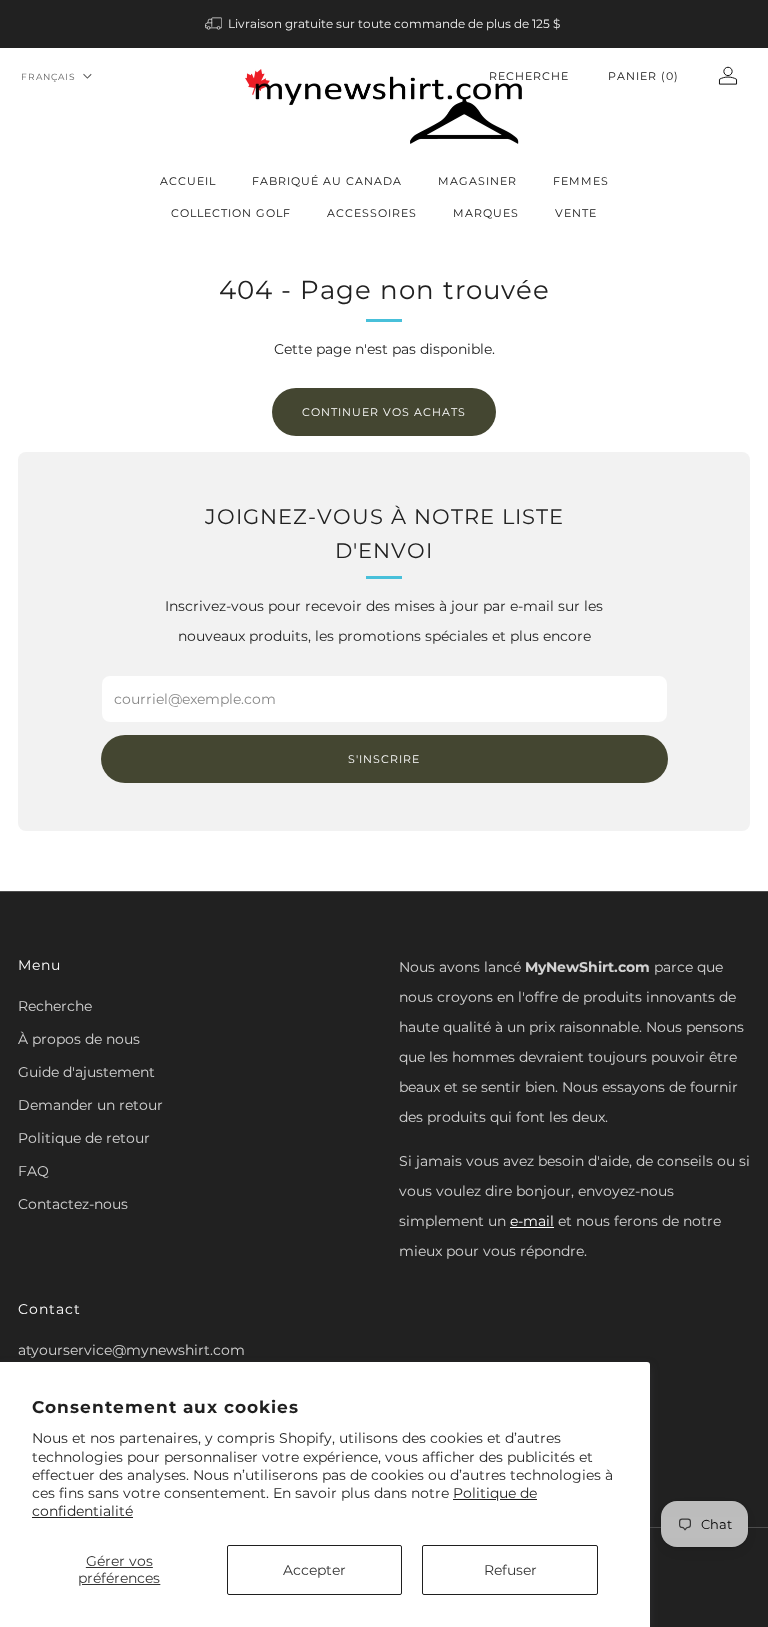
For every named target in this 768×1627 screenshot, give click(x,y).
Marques (486, 213)
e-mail (532, 1221)
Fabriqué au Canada (327, 181)
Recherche (529, 76)
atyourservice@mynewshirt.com (131, 1350)
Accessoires (372, 213)
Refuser (510, 1570)
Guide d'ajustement (86, 1072)
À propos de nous (79, 1039)
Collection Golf (231, 213)
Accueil (188, 181)
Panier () (643, 76)
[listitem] (384, 24)
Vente (576, 213)
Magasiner (477, 181)
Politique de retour (84, 1138)
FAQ (33, 1171)
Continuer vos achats (384, 412)
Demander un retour (90, 1105)
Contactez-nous (73, 1204)
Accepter (314, 1570)
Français (48, 76)
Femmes (581, 181)
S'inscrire (384, 759)
